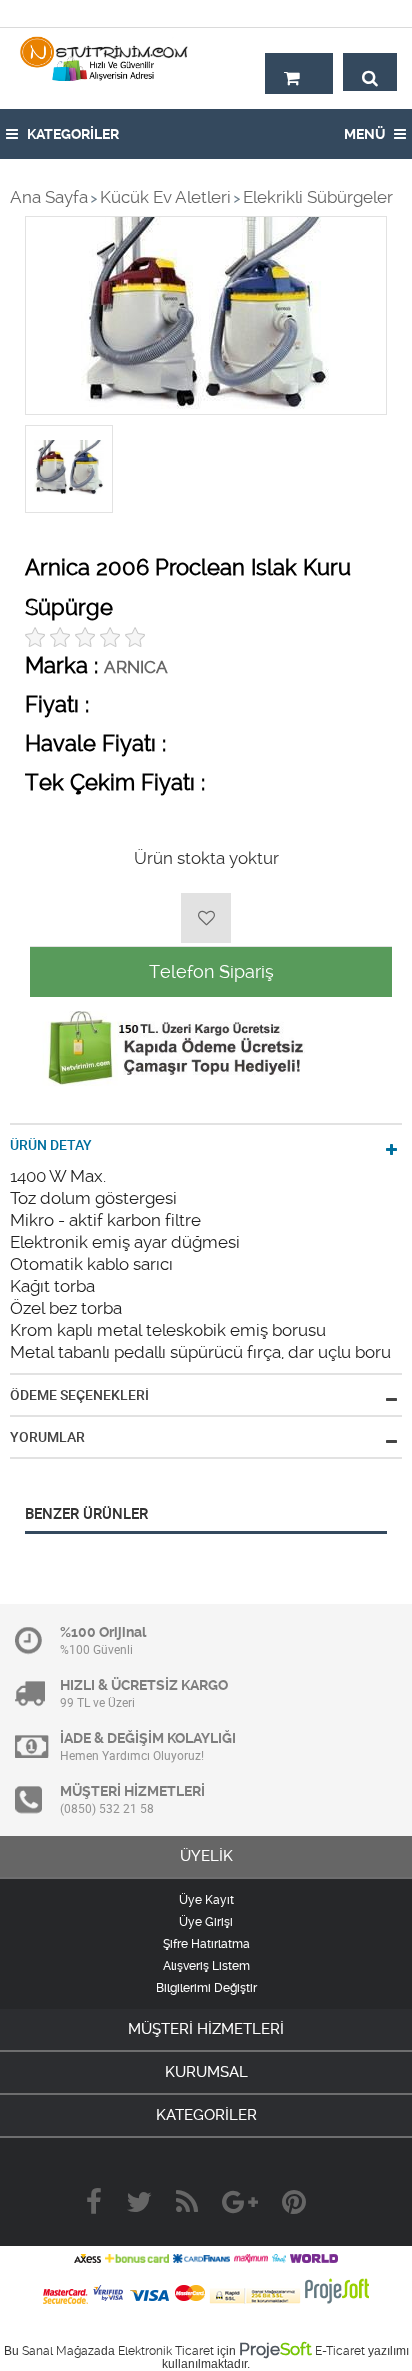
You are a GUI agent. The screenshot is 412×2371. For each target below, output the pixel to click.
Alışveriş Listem (206, 1966)
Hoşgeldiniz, (354, 13)
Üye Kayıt (206, 1900)
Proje (275, 2349)
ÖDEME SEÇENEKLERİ (79, 1395)
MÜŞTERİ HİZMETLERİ (206, 2029)
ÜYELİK (206, 1856)
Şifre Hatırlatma (206, 1944)
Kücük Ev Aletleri (165, 197)
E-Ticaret (340, 2351)
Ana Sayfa (49, 197)
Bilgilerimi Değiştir (206, 1988)
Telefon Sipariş (211, 971)
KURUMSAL (206, 2072)
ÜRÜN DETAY (51, 1145)
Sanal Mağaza (61, 2351)
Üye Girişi (206, 1922)
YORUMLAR (47, 1437)
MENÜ (366, 134)
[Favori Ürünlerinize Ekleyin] (206, 918)
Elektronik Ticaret (166, 2351)
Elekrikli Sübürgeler (318, 197)
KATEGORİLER (71, 134)
